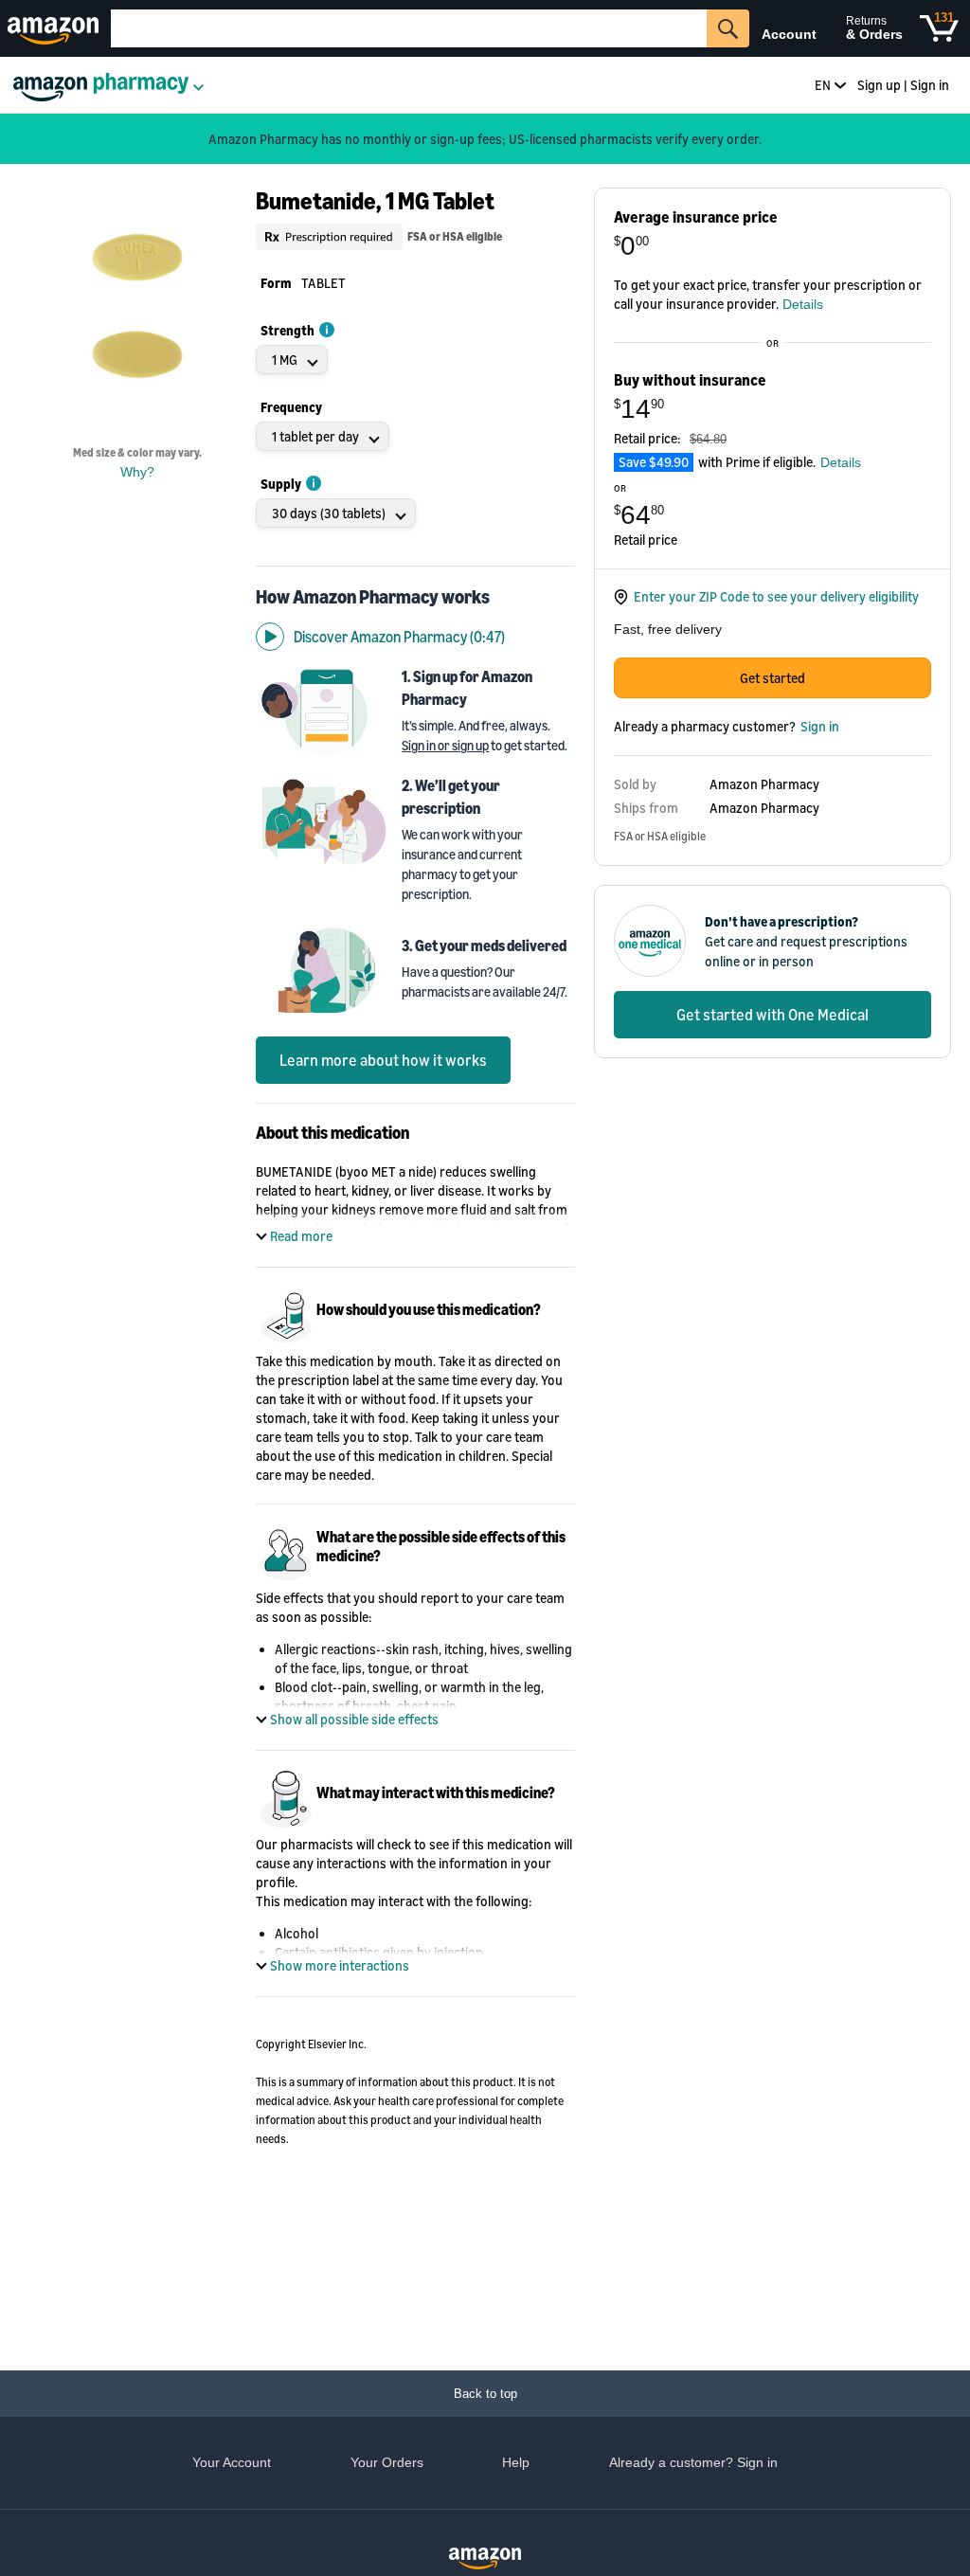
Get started (772, 678)
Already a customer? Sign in (693, 2462)
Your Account (232, 2462)
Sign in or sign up (445, 745)
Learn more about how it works (383, 1060)
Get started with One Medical (772, 1015)
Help (516, 2462)
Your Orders (387, 2462)
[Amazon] (55, 28)
